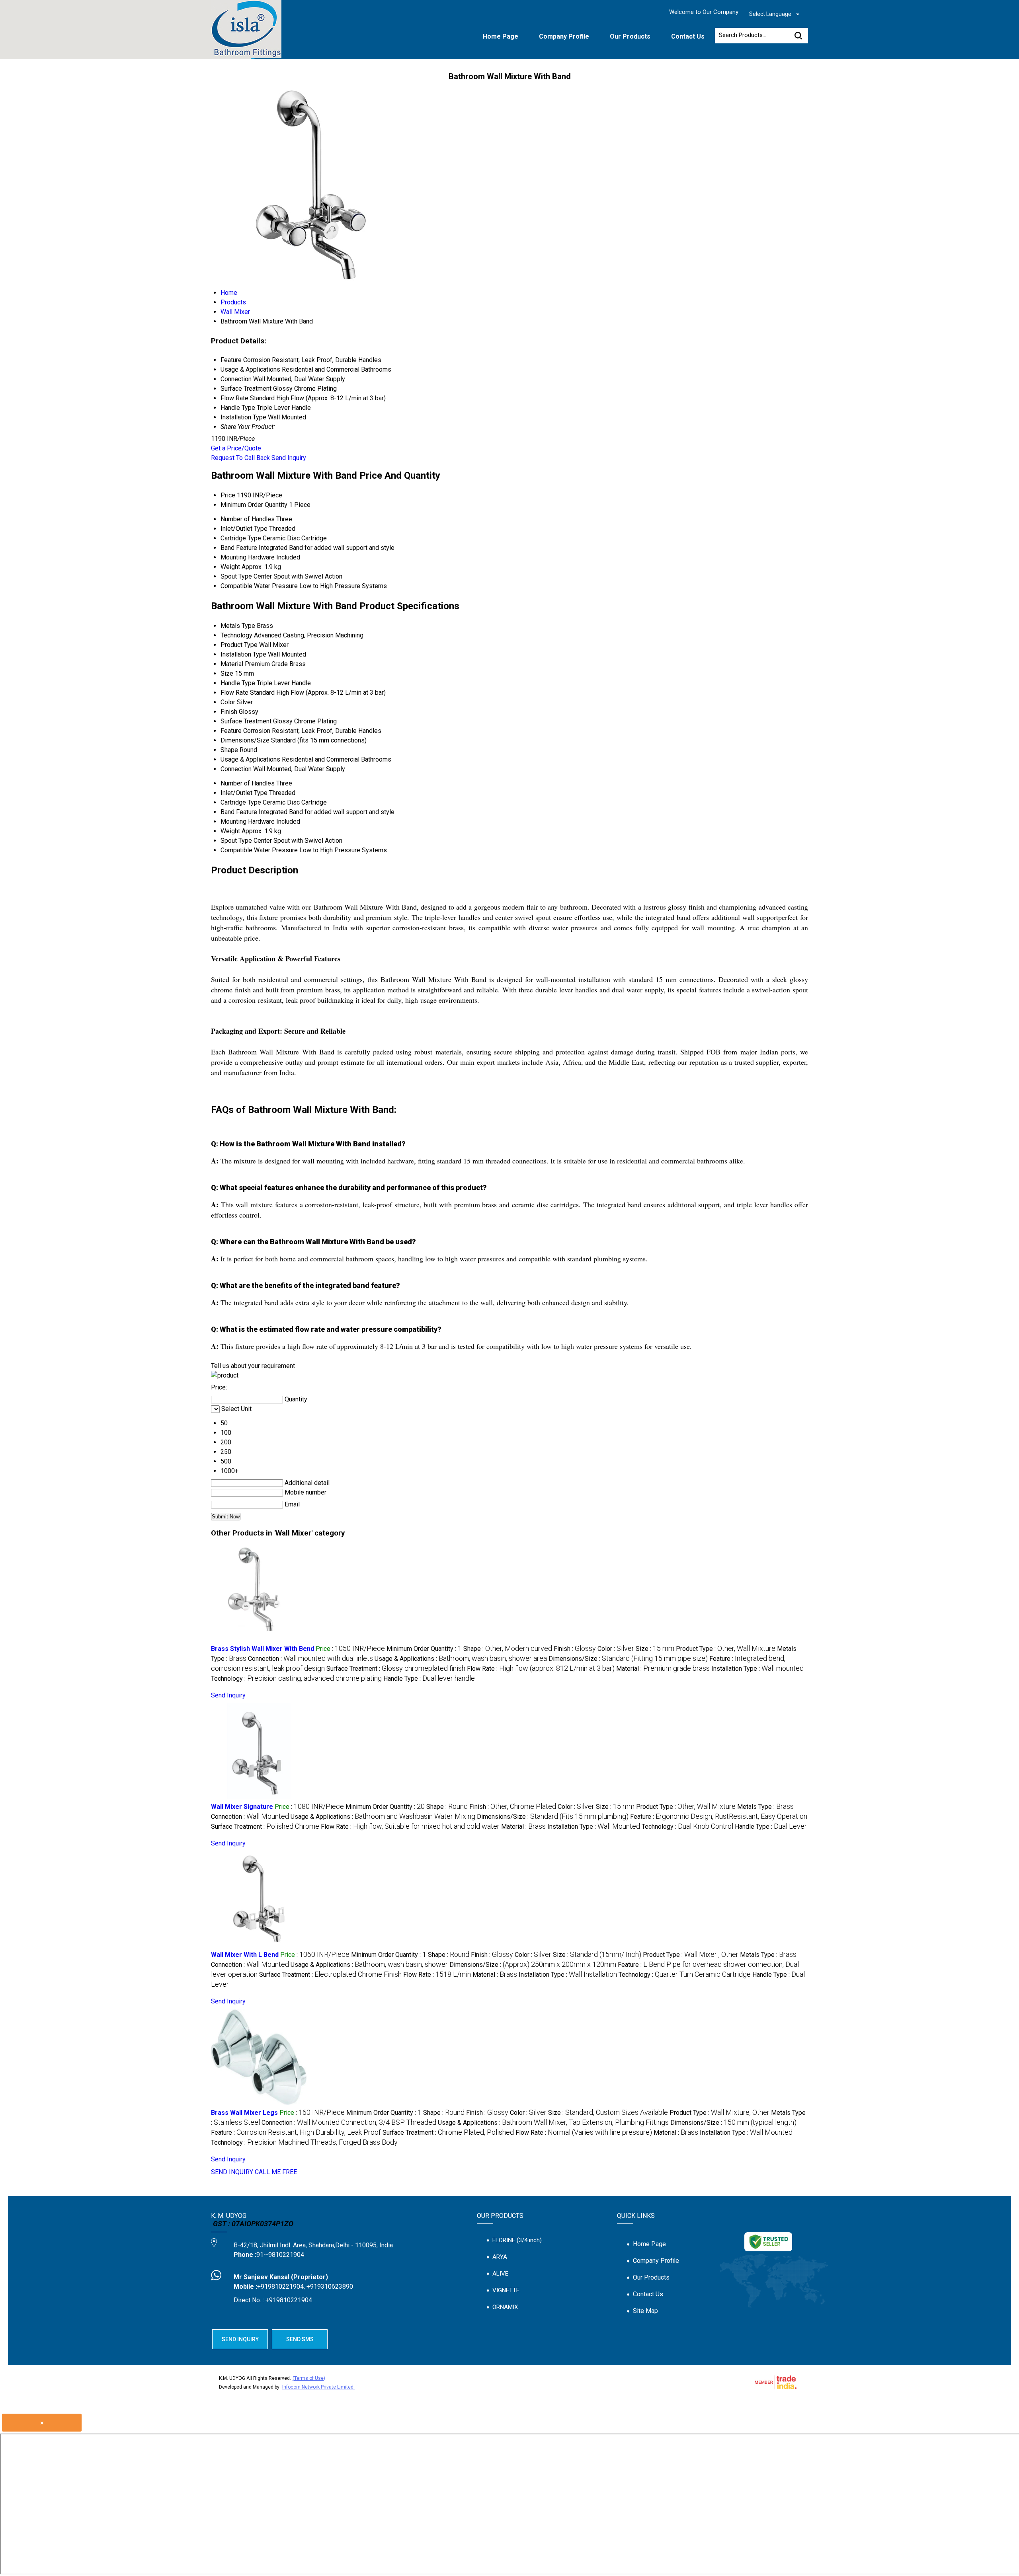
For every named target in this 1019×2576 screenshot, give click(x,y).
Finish (229, 712)
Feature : (719, 1817)
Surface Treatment (246, 721)
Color (228, 702)
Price (228, 495)
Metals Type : (765, 1807)
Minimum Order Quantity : (424, 1649)
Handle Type (238, 683)
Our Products (630, 36)
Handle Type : (429, 1679)
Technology (236, 635)
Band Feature (239, 548)
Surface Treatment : (396, 1669)
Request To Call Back (240, 458)
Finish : (575, 1649)
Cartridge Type (241, 538)
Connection (236, 769)
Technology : (296, 1679)
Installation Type (243, 654)
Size (227, 673)
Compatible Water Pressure (259, 586)
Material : (663, 1669)
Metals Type (238, 626)
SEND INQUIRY (232, 2172)
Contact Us (688, 36)
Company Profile (564, 36)
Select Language (770, 14)
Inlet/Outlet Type (244, 529)
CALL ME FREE (276, 2172)
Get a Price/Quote (236, 448)
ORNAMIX (505, 2307)
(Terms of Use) (309, 2378)
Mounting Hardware (248, 557)
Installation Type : (757, 1669)
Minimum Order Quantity (254, 505)
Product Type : (726, 1649)
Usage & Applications (250, 759)
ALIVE (500, 2274)
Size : (655, 1649)
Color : (616, 1649)
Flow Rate (234, 693)
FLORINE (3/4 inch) (517, 2240)
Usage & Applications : (461, 1659)
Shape (229, 750)
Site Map (645, 2311)
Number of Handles (248, 519)
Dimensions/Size (245, 740)
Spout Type (236, 576)
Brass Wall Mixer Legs (244, 2113)
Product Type (239, 645)
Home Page (501, 36)
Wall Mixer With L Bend (245, 1955)
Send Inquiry (289, 458)
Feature (231, 731)
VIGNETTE (506, 2290)
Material (232, 664)
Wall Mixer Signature (242, 1807)
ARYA (500, 2257)
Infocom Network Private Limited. (318, 2387)
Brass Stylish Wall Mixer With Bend (263, 1649)
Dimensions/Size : (628, 1659)
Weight (230, 567)
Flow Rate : (541, 1669)
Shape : (508, 1649)
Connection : (310, 1659)
